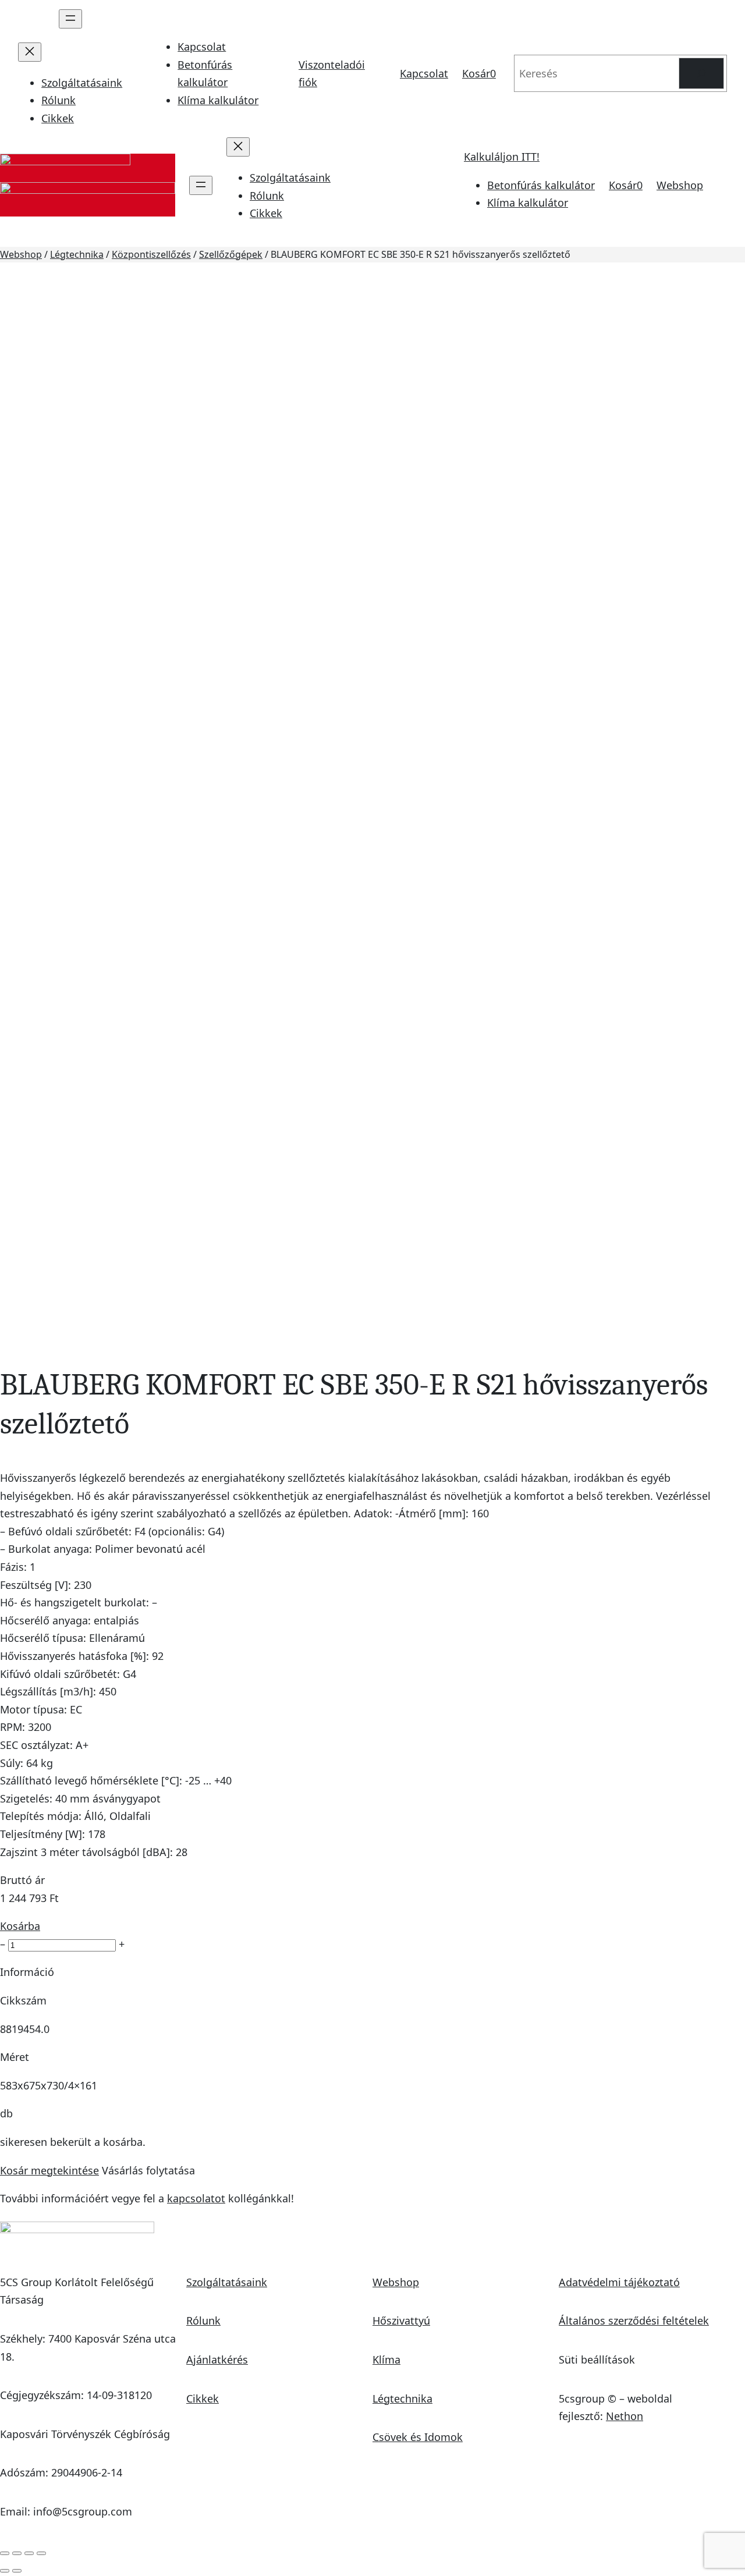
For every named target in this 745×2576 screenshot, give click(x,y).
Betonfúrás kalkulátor (541, 185)
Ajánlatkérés (217, 2359)
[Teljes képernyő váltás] (17, 2553)
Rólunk (203, 2320)
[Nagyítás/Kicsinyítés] (5, 2553)
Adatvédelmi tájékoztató (619, 2282)
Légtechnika (77, 254)
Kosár (479, 73)
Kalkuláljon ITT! (502, 157)
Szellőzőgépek (231, 254)
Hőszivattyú (401, 2320)
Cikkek (203, 2398)
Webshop (680, 185)
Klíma (386, 2359)
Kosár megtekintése (49, 2170)
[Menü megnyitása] (70, 19)
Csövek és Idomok (418, 2437)
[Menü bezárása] (30, 52)
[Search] (701, 73)
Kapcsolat (202, 47)
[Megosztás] (29, 2553)
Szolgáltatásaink (227, 2282)
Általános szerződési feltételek (634, 2320)
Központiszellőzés (151, 254)
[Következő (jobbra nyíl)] (17, 2571)
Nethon (625, 2416)
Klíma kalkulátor (218, 100)
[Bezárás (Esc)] (41, 2553)
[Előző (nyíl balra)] (5, 2571)
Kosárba (20, 1926)
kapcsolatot (196, 2198)
